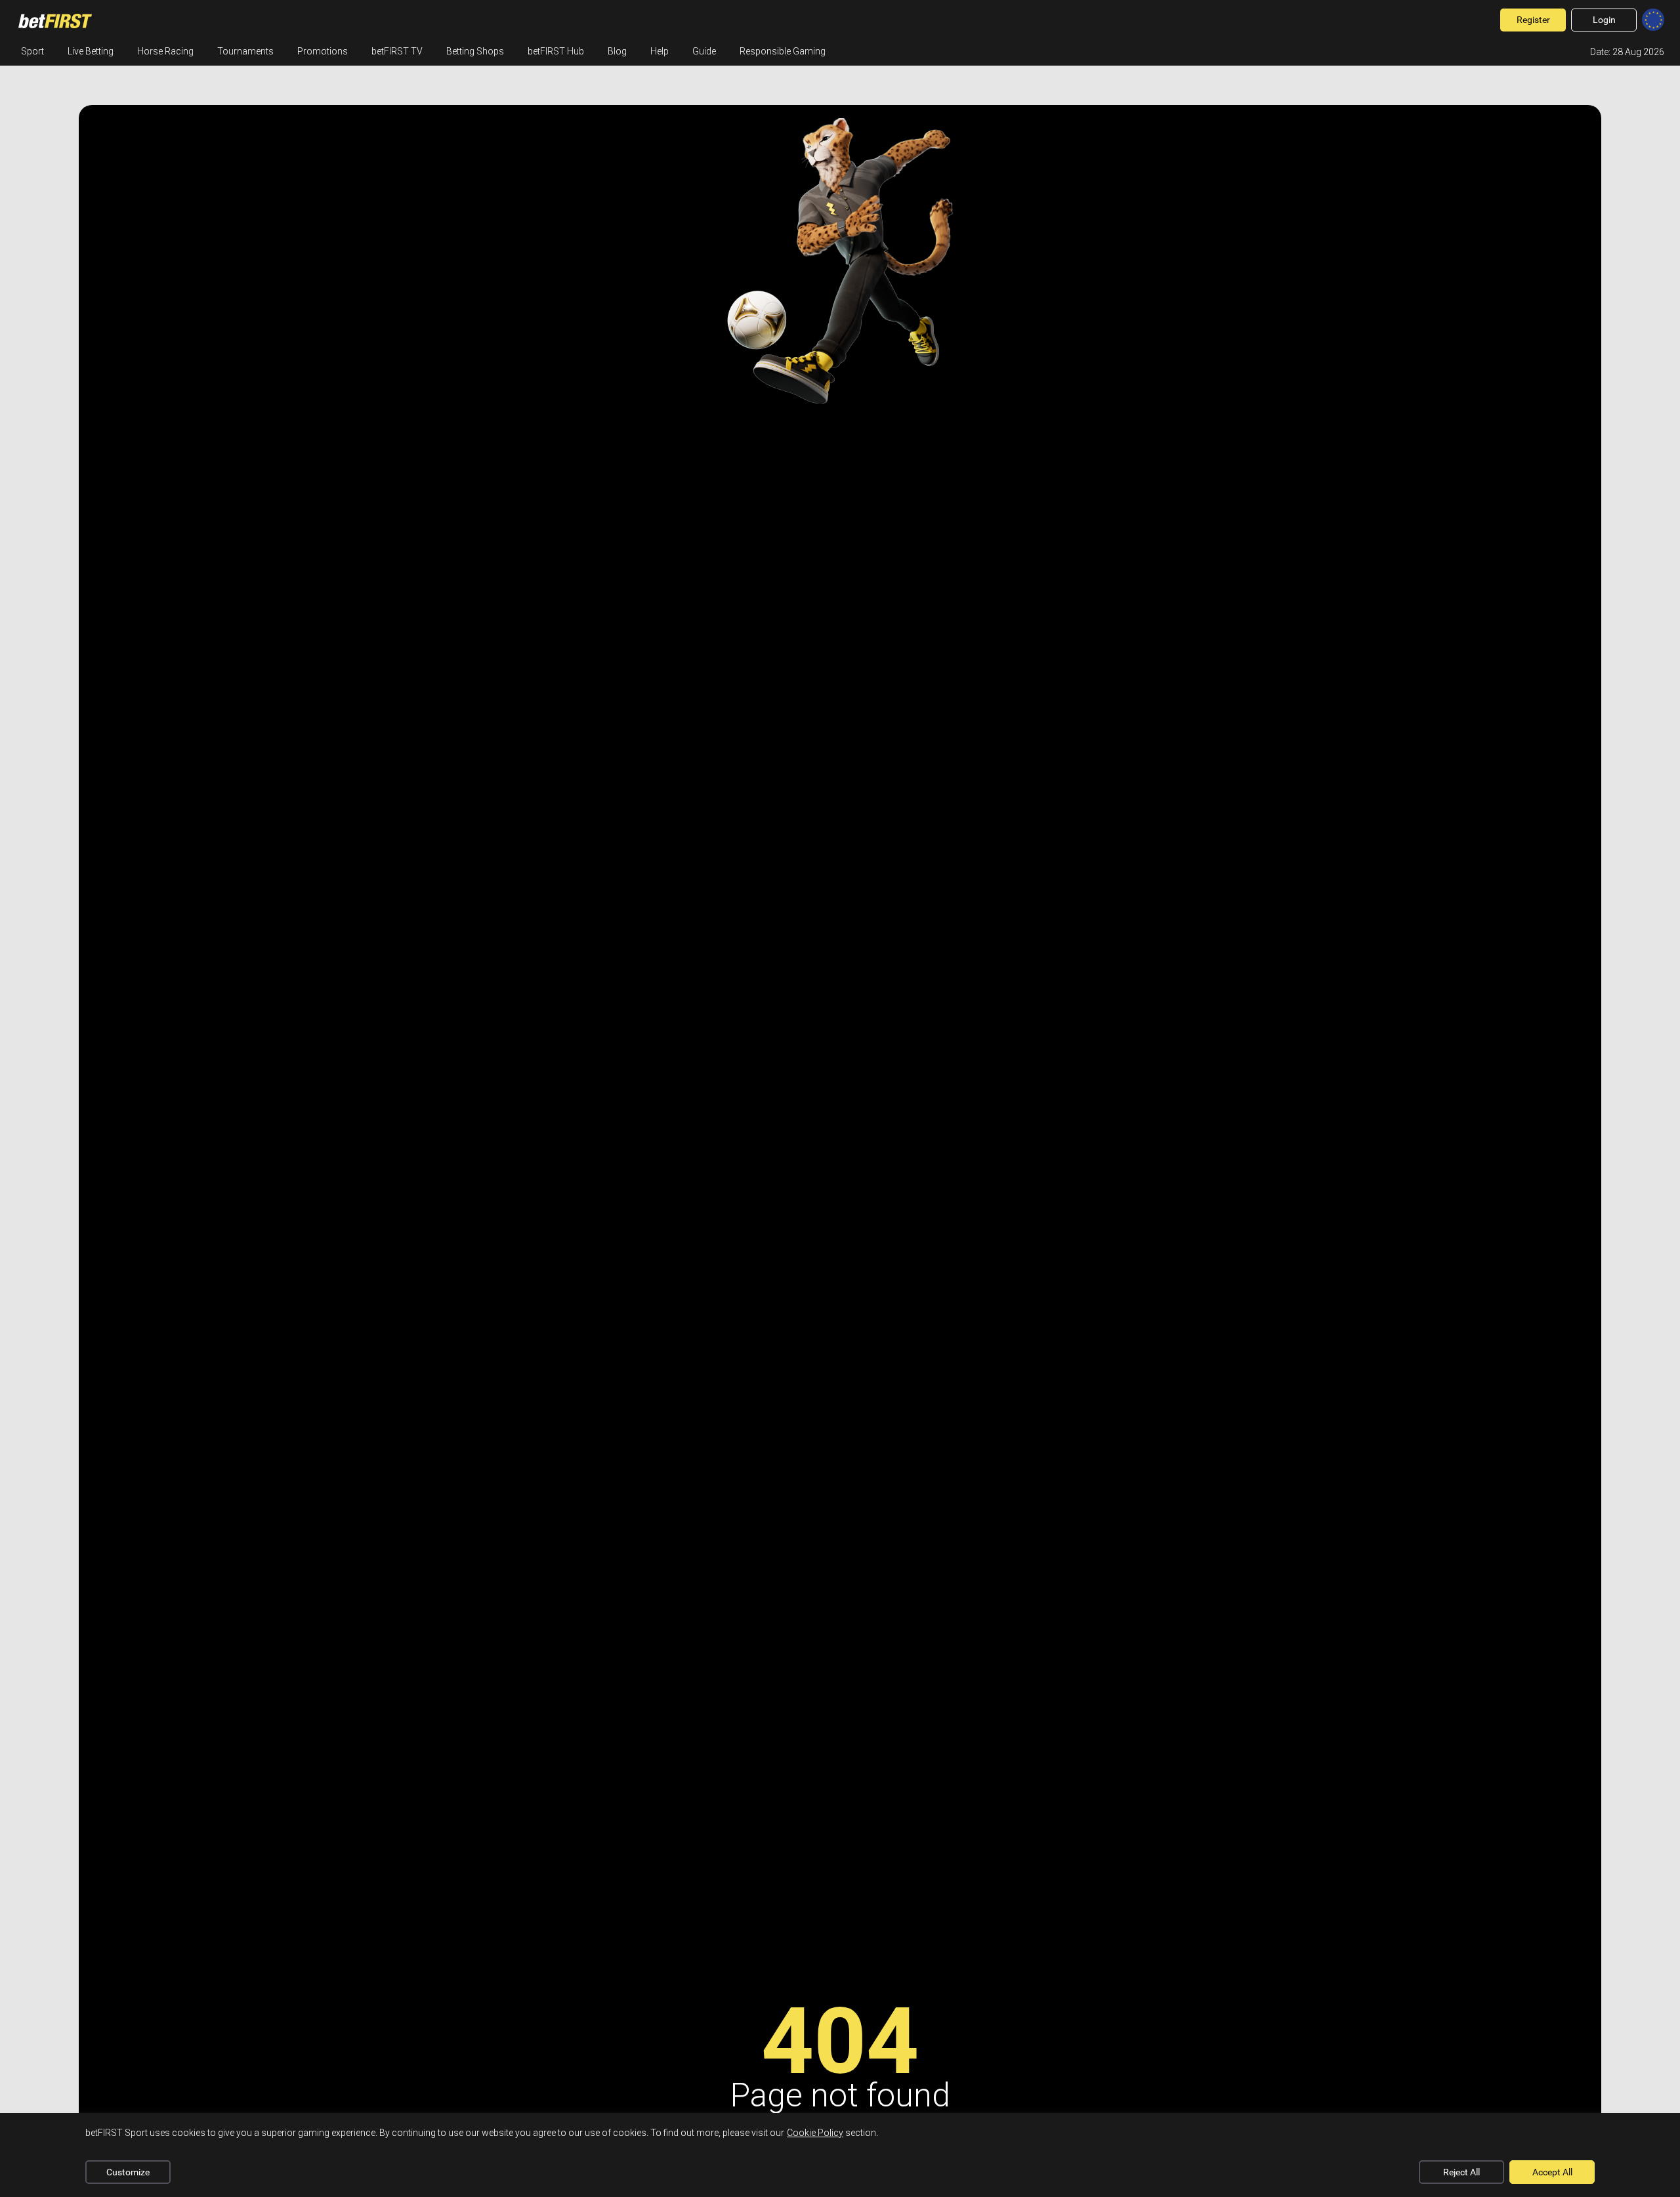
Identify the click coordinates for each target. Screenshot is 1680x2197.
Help (660, 51)
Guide (704, 51)
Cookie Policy (815, 2133)
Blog (617, 51)
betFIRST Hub (556, 51)
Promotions (323, 51)
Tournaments (245, 51)
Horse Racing (165, 51)
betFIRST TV (397, 51)
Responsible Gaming (783, 51)
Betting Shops (475, 51)
